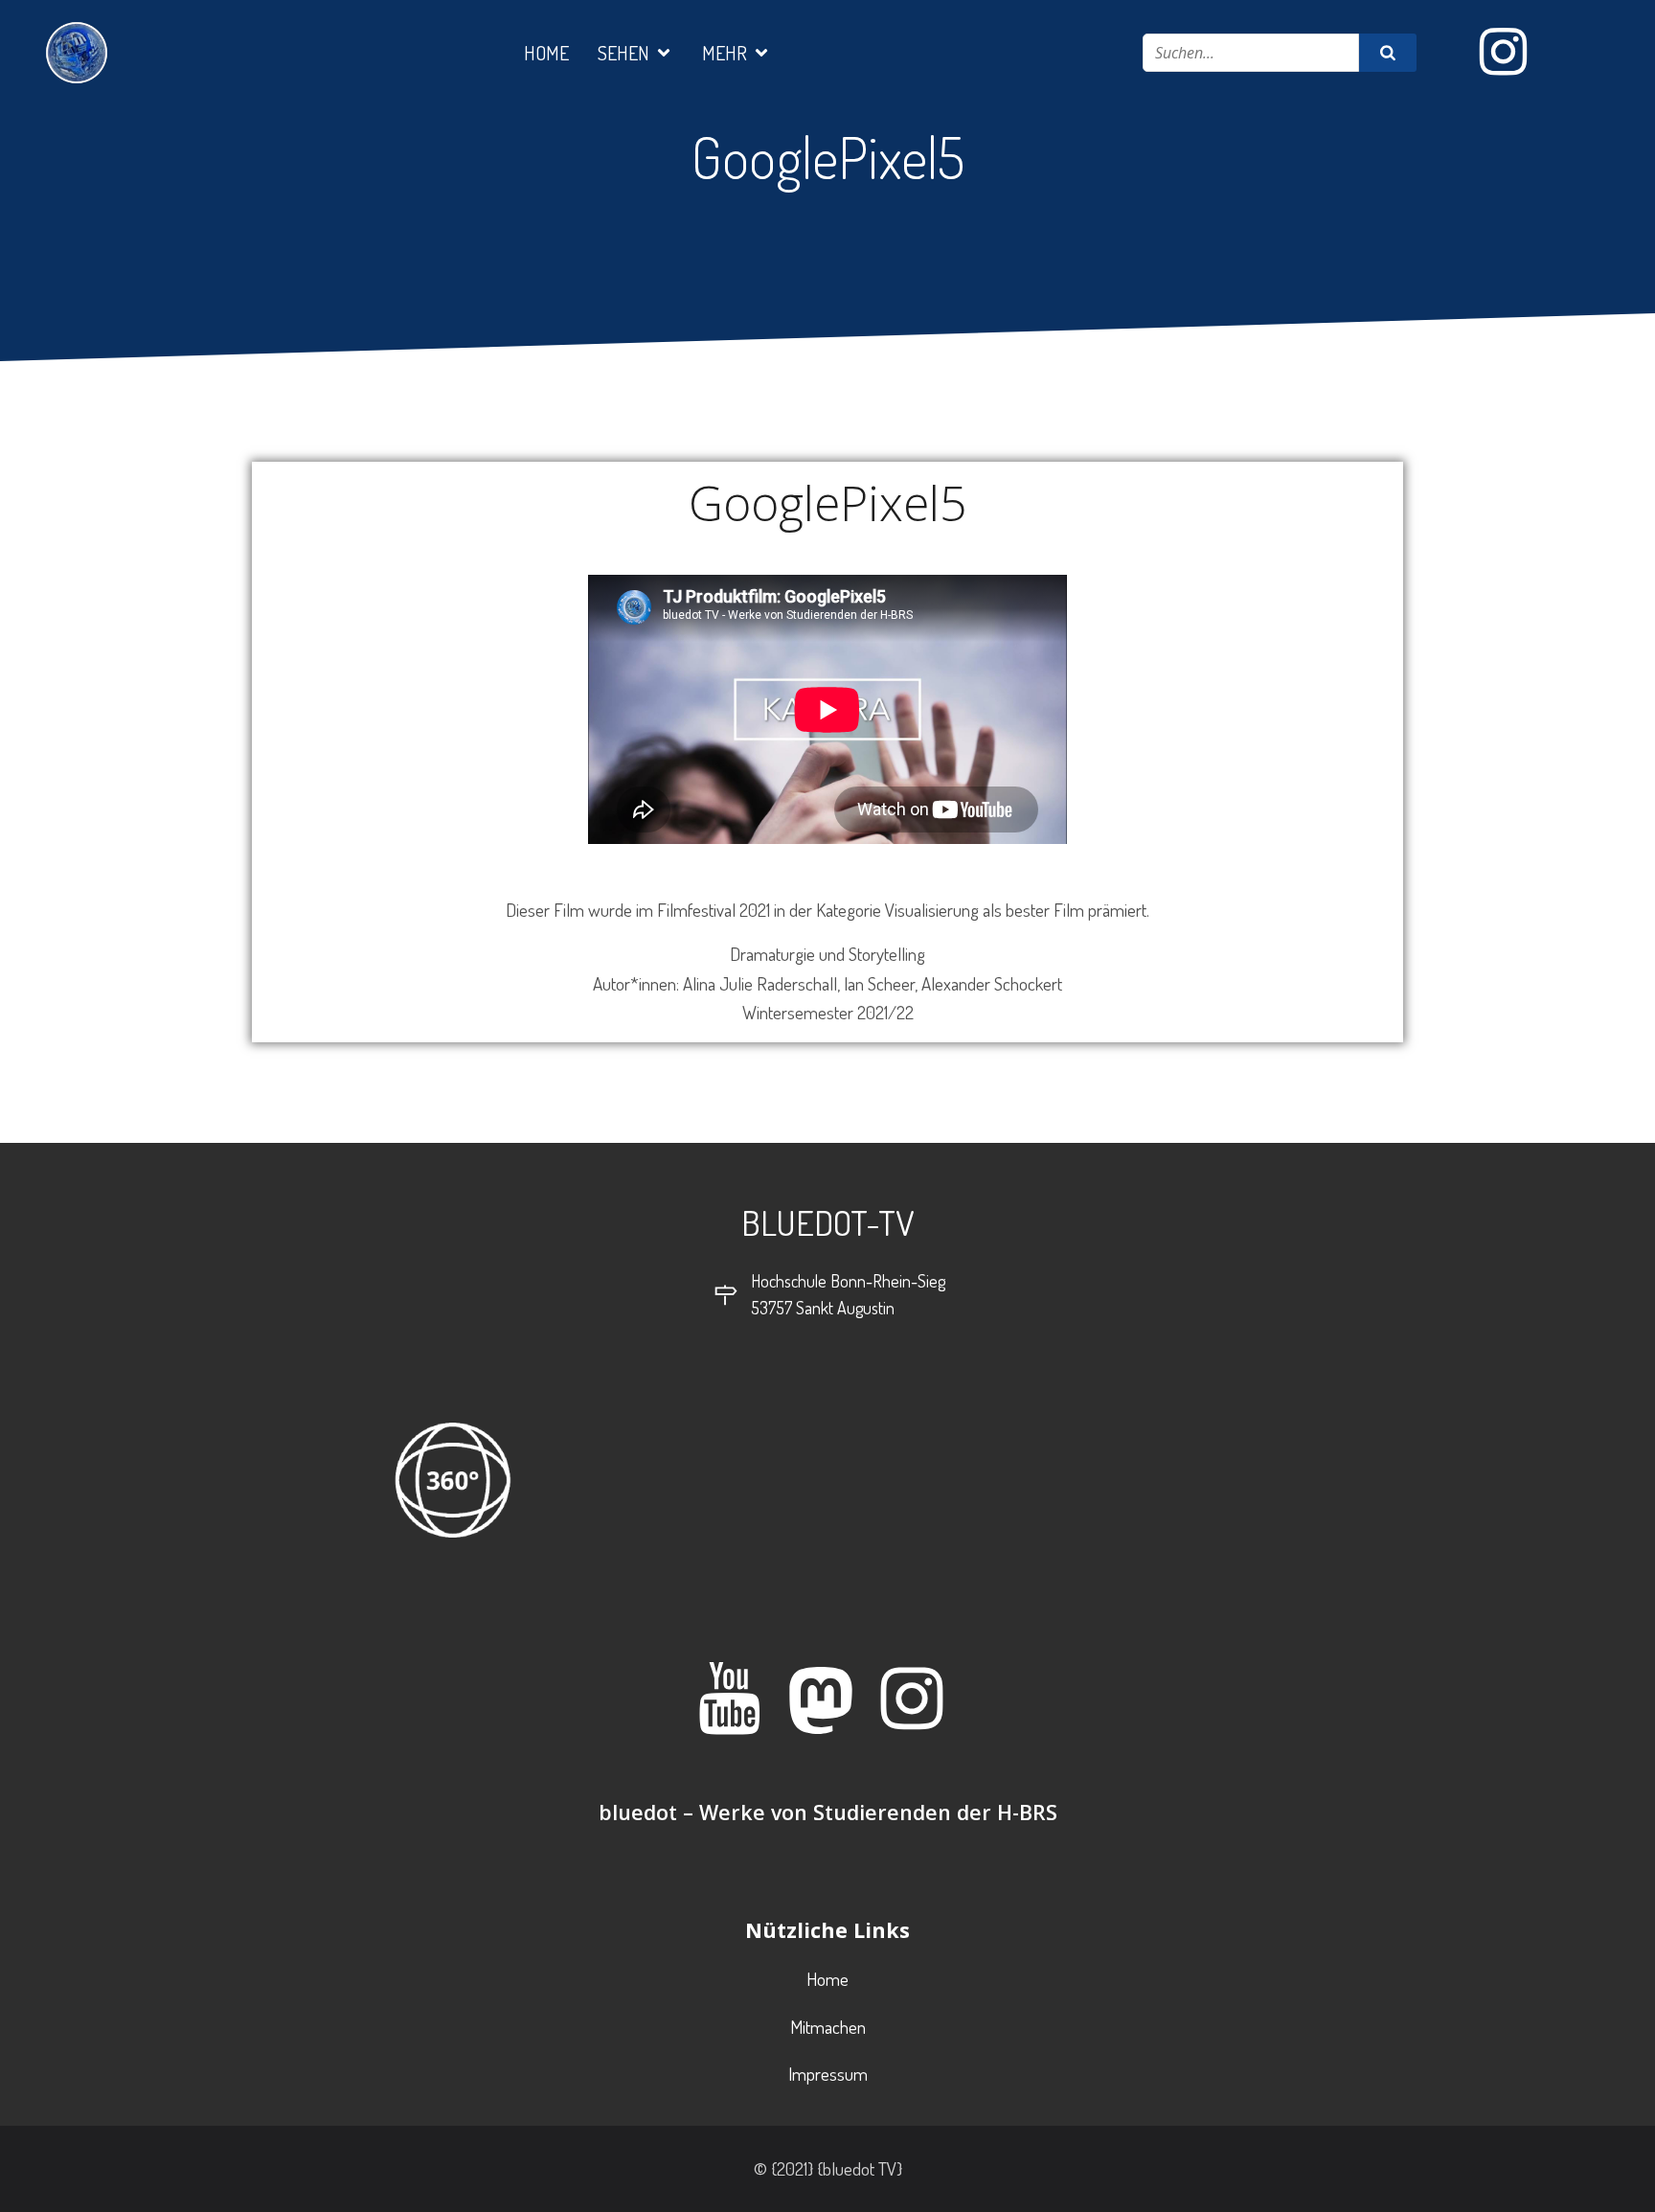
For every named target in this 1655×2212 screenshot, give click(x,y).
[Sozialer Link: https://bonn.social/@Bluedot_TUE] (828, 1700)
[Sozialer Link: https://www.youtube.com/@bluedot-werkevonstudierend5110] (737, 1700)
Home (546, 53)
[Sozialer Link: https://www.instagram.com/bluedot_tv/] (1510, 53)
